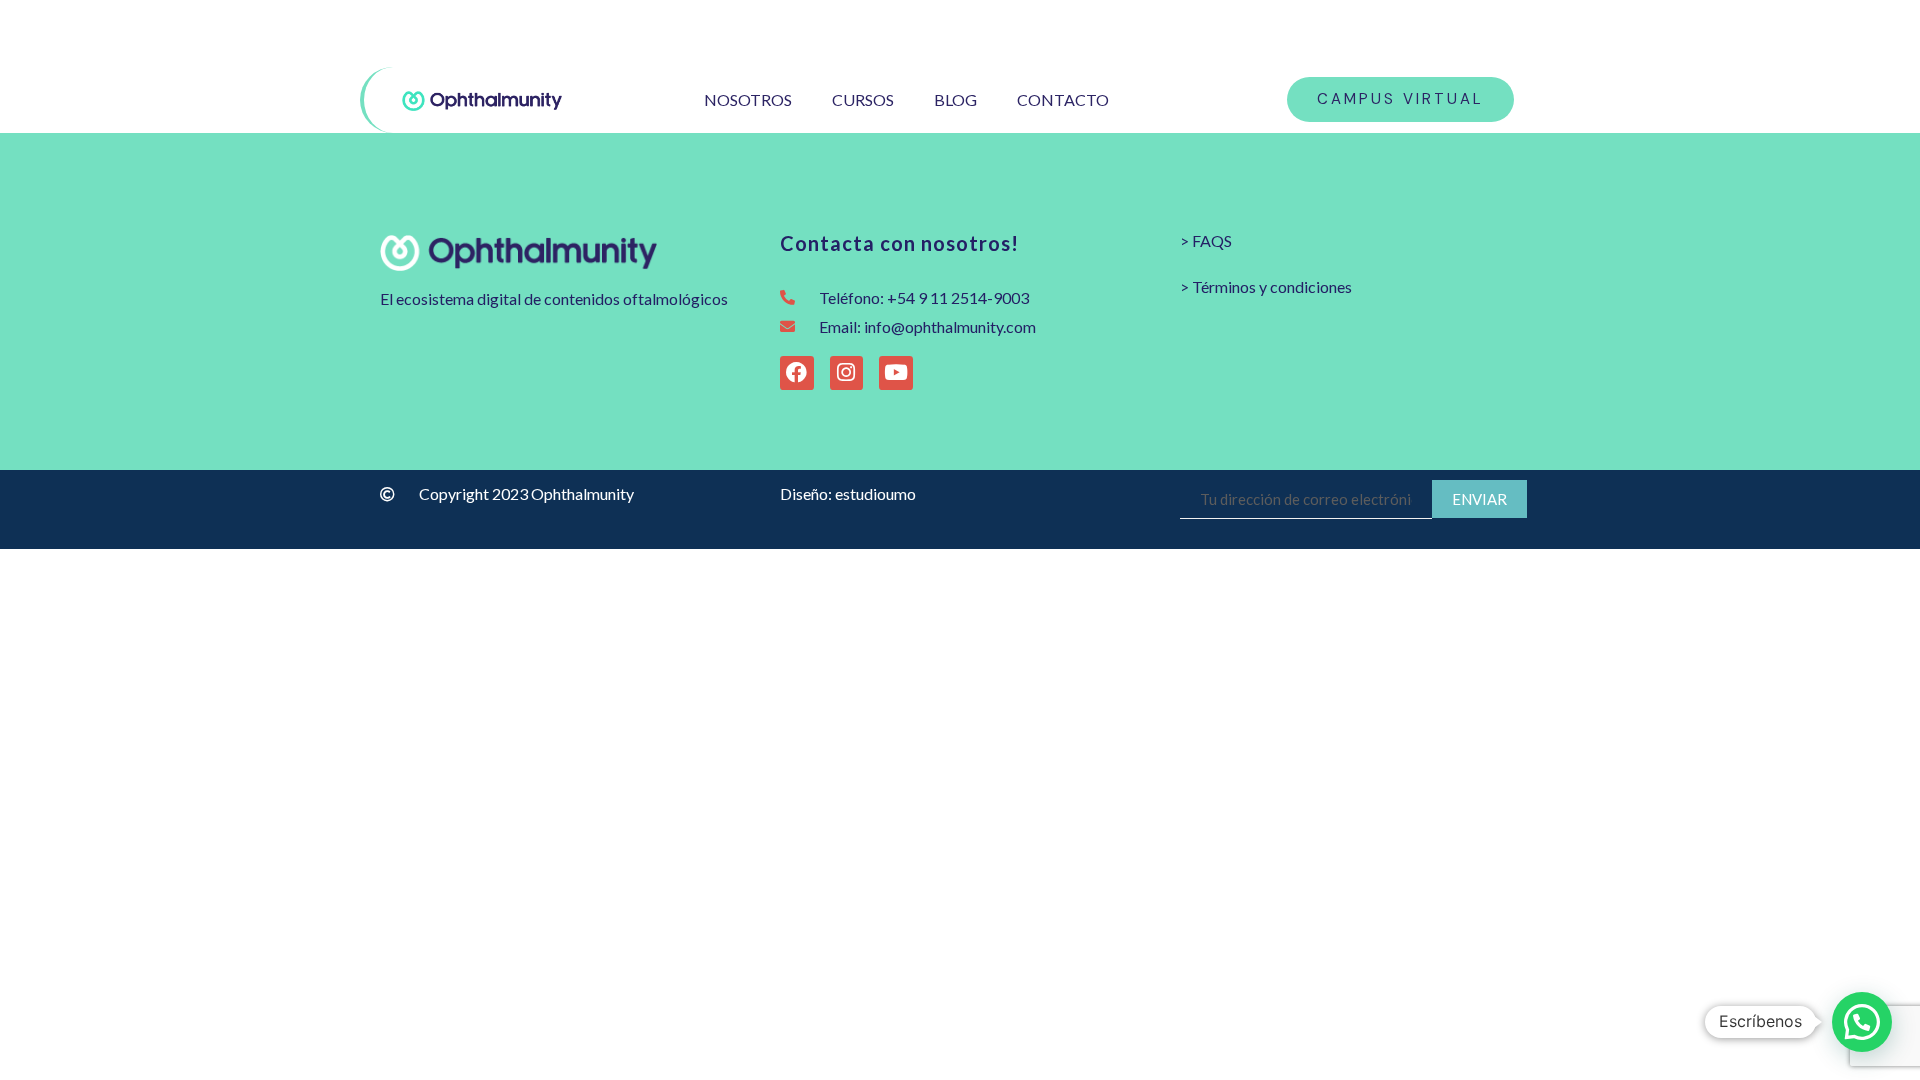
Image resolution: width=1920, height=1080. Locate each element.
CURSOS (863, 99)
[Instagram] (1450, 33)
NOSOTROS (748, 99)
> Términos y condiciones (1266, 286)
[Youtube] (1514, 33)
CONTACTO (1063, 99)
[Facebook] (1482, 33)
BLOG (955, 99)
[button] (1862, 1022)
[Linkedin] (1546, 33)
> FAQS (1206, 240)
